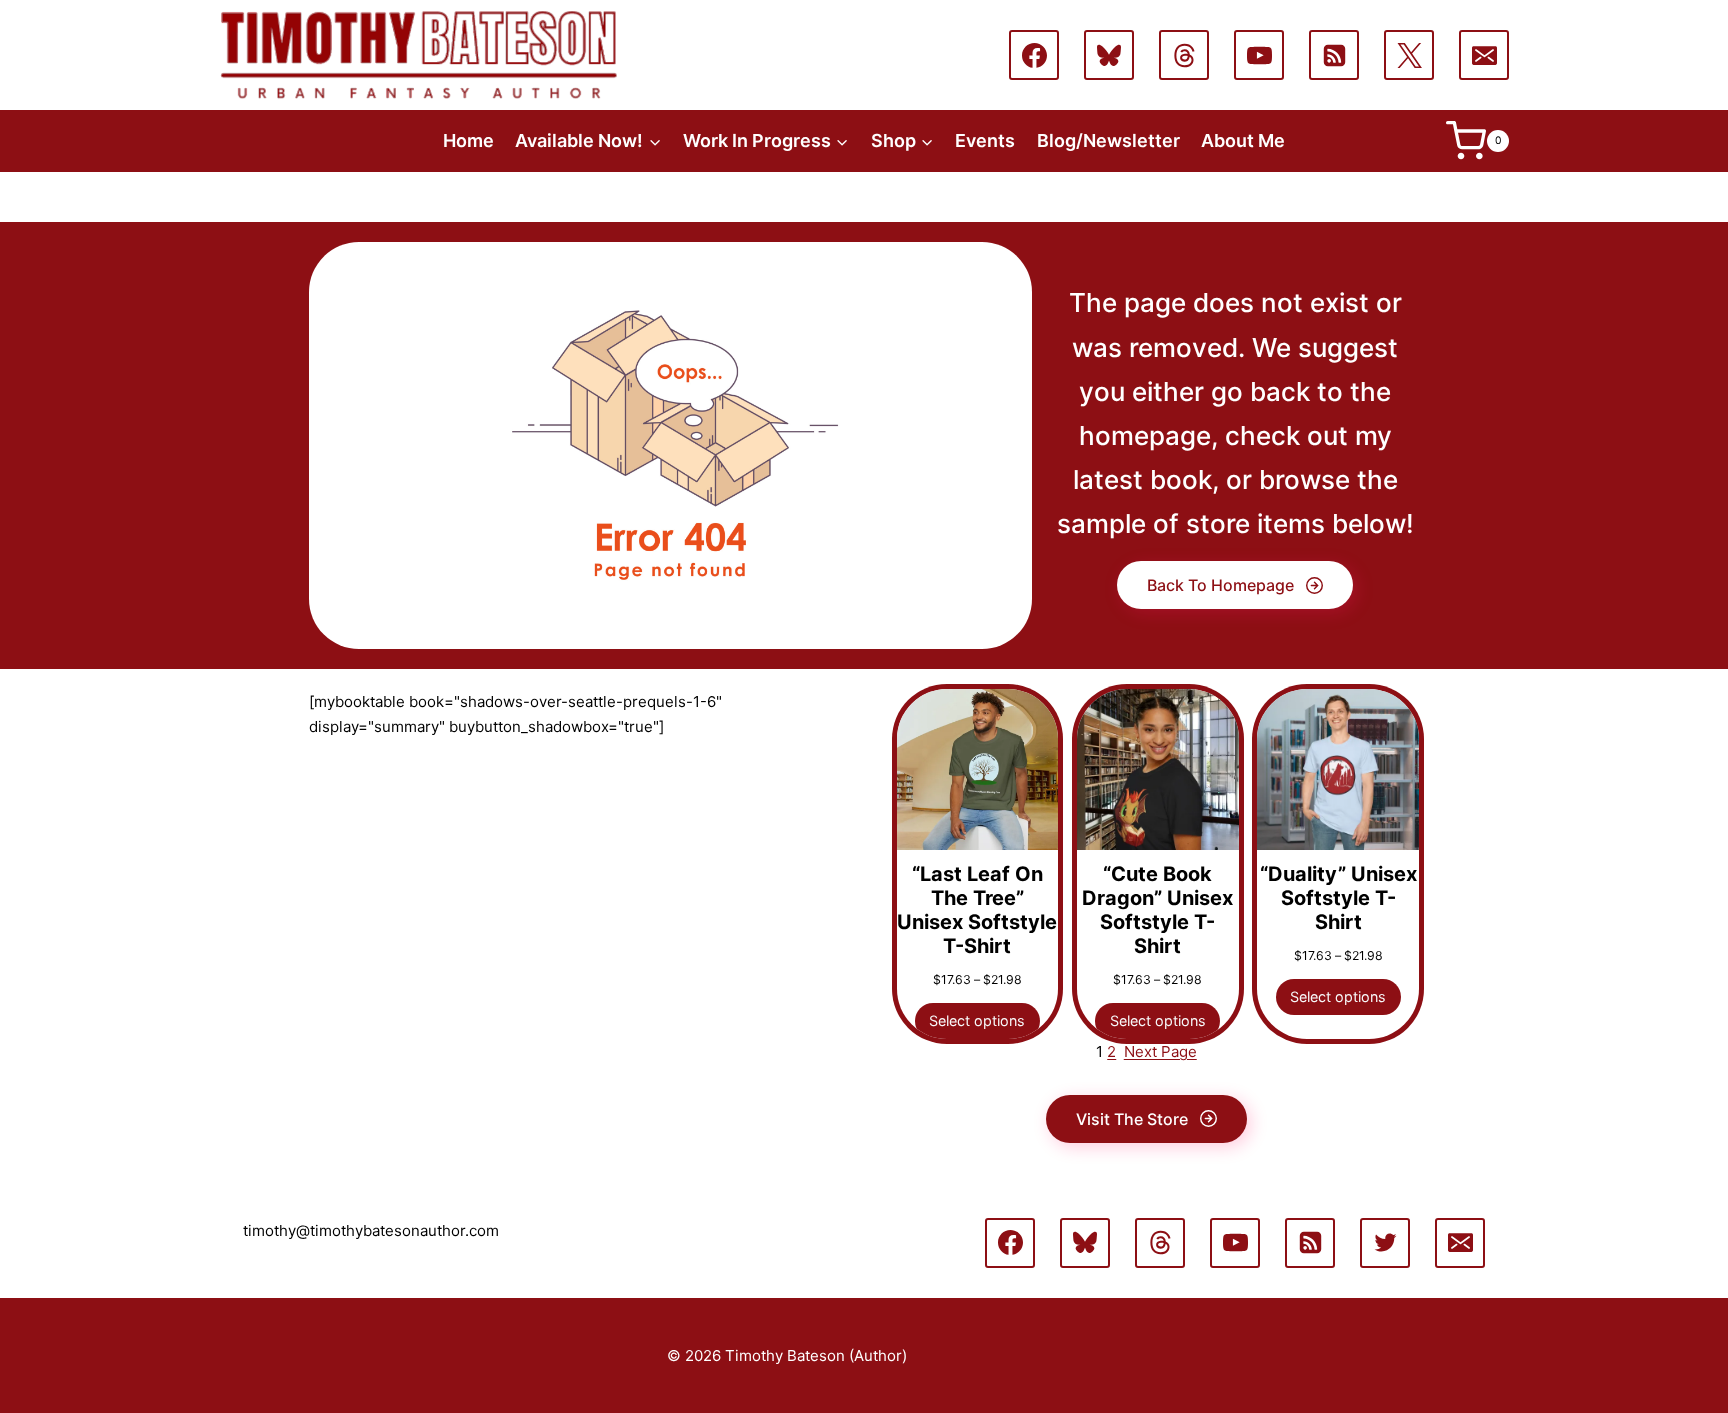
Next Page (1160, 1051)
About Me (1243, 140)
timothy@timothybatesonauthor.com (371, 1230)
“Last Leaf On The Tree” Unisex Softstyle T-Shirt (977, 910)
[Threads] (1184, 55)
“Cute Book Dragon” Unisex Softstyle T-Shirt (1157, 910)
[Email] (1484, 55)
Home (468, 140)
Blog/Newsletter (1108, 140)
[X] (1409, 55)
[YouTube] (1259, 55)
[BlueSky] (1109, 55)
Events (985, 140)
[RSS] (1334, 55)
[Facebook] (1034, 55)
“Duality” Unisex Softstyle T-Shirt (1338, 898)
